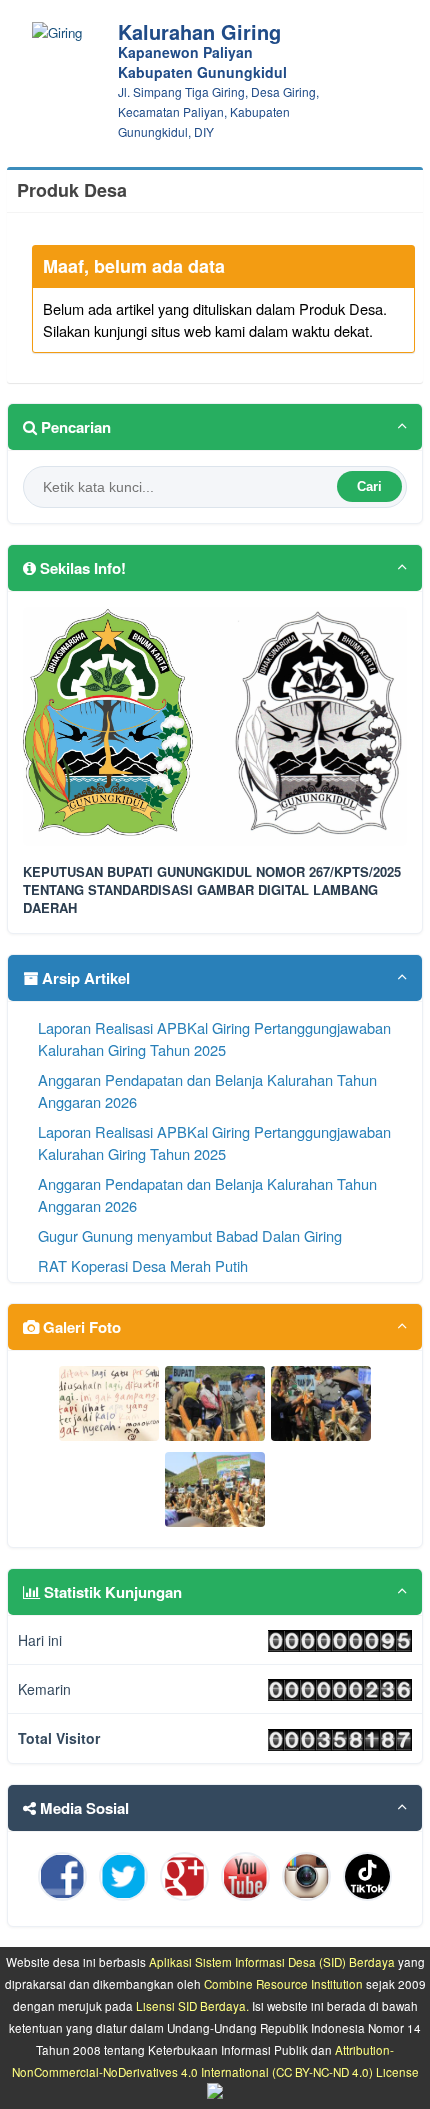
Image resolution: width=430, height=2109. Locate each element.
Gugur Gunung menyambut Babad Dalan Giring (190, 1235)
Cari (369, 486)
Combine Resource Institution (283, 1984)
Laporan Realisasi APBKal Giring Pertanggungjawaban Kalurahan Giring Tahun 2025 (214, 1038)
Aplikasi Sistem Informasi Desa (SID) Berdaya (272, 1962)
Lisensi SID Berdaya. (192, 2006)
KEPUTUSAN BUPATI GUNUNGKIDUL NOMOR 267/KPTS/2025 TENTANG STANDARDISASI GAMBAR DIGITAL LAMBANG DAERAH (212, 890)
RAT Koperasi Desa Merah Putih (143, 1265)
